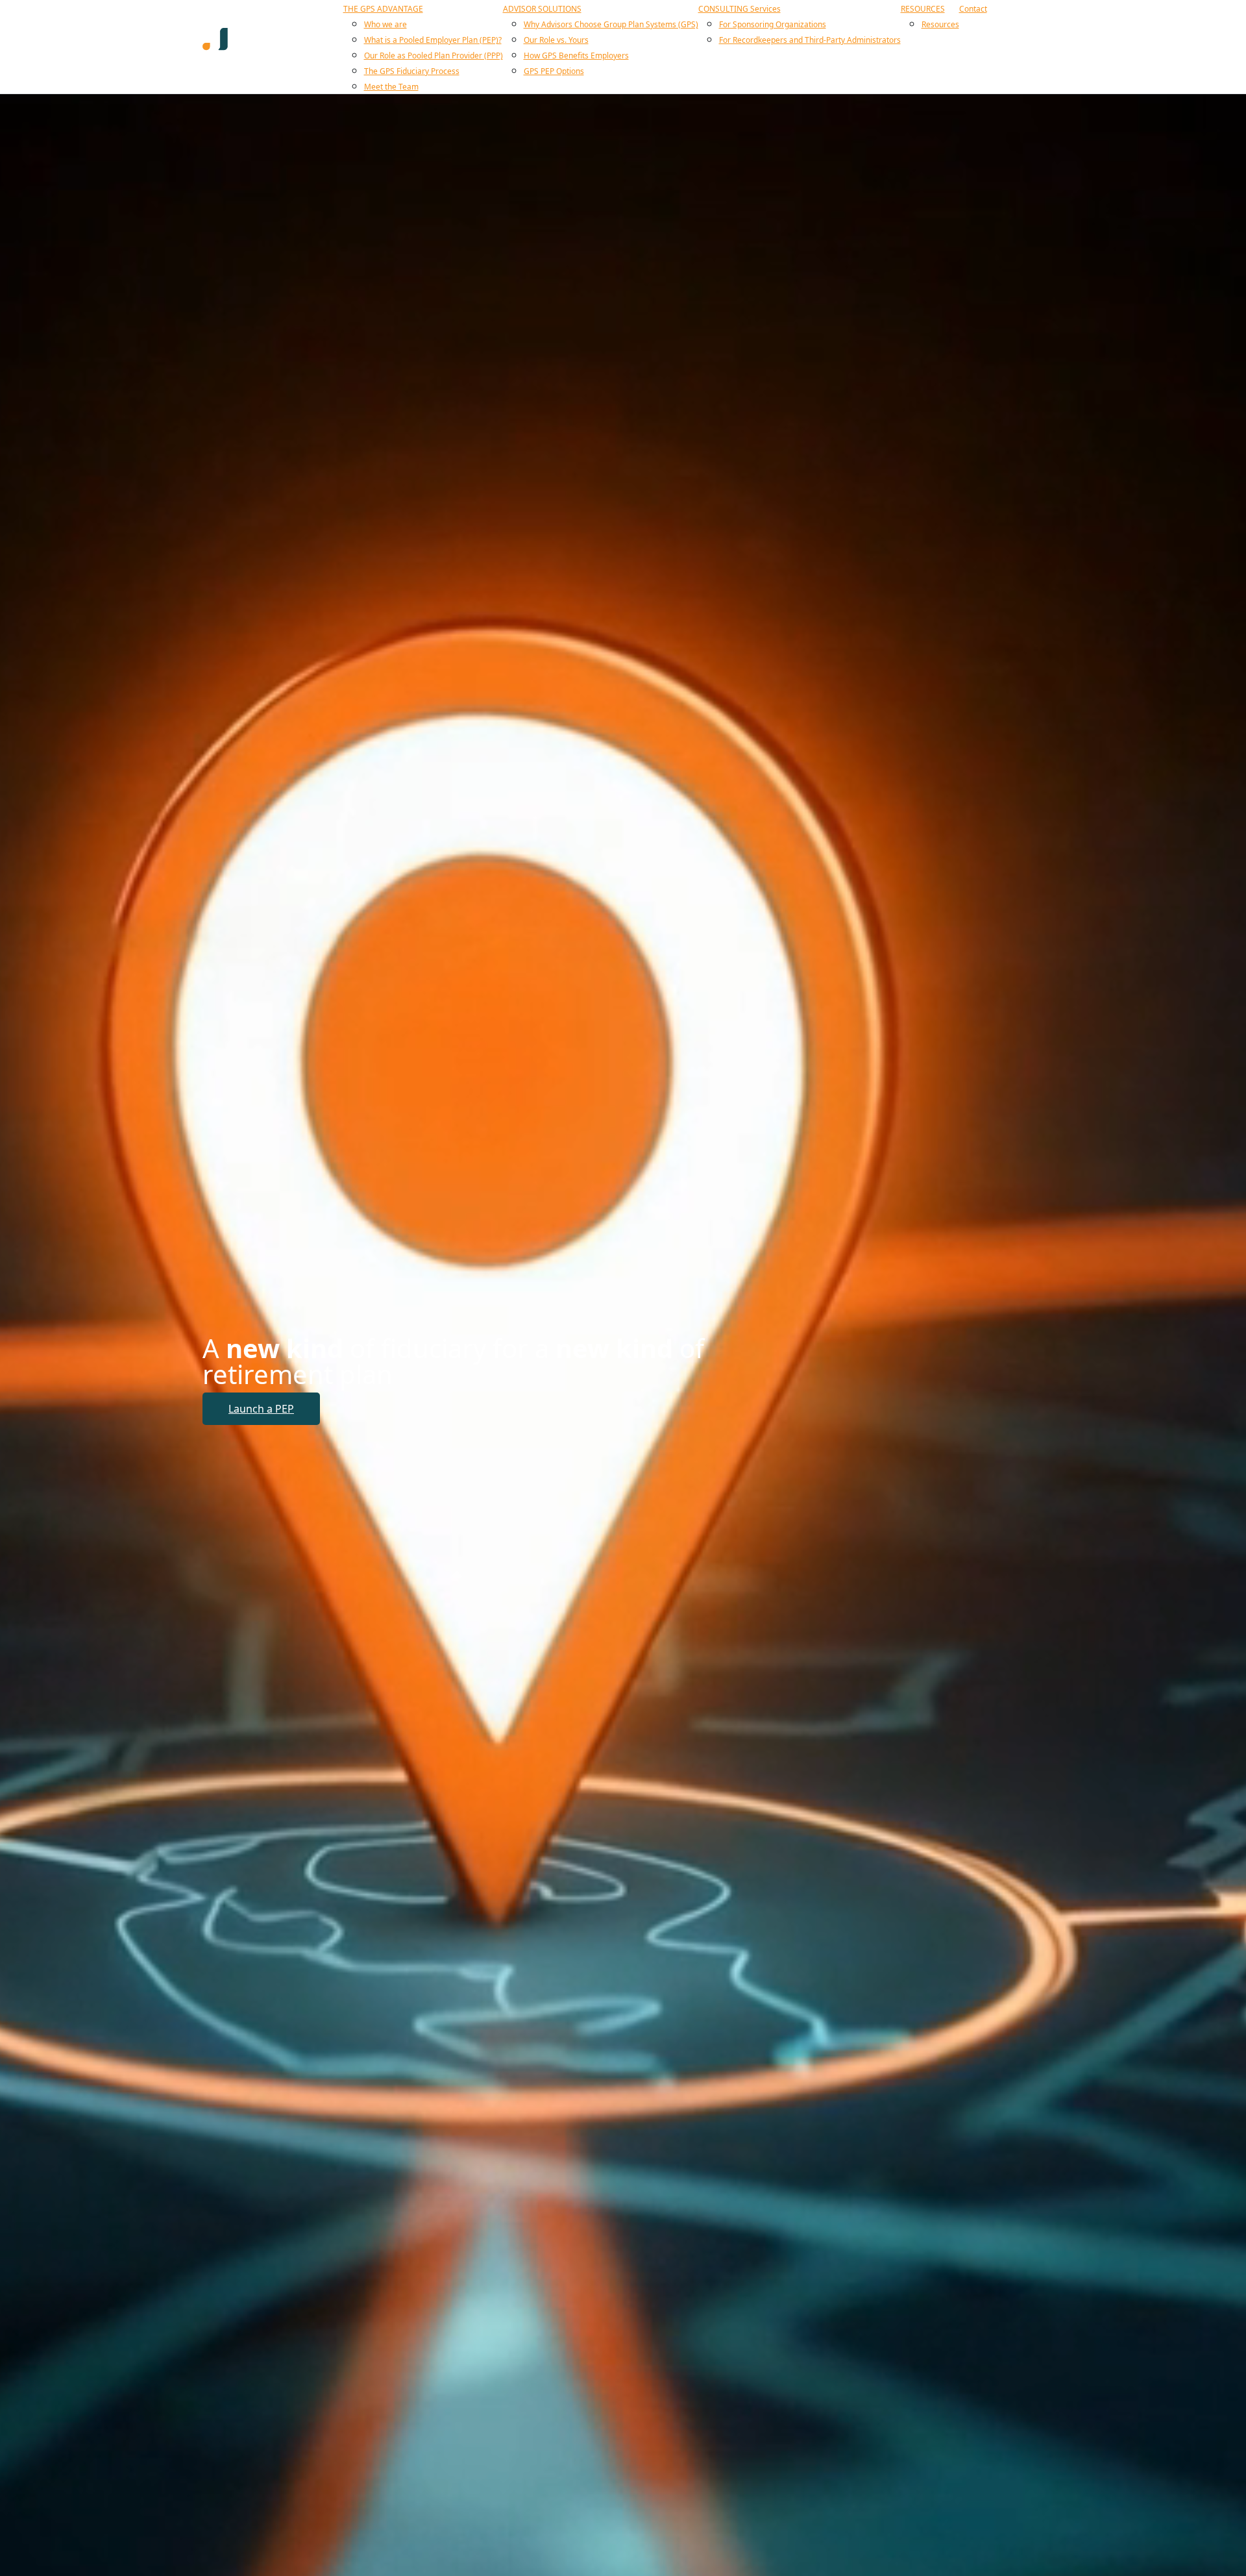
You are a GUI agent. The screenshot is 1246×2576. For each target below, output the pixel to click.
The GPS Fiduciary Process (412, 71)
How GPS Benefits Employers (576, 56)
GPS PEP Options (554, 71)
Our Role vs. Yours (556, 40)
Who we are (385, 24)
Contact (973, 9)
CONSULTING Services (739, 9)
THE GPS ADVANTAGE (383, 9)
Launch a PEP (261, 1409)
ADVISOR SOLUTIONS (542, 9)
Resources (940, 24)
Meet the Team (391, 87)
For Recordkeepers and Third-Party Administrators (810, 40)
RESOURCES (923, 9)
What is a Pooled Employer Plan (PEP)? (433, 40)
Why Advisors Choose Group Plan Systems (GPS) (611, 24)
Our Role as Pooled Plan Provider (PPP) (434, 56)
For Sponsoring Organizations (773, 24)
